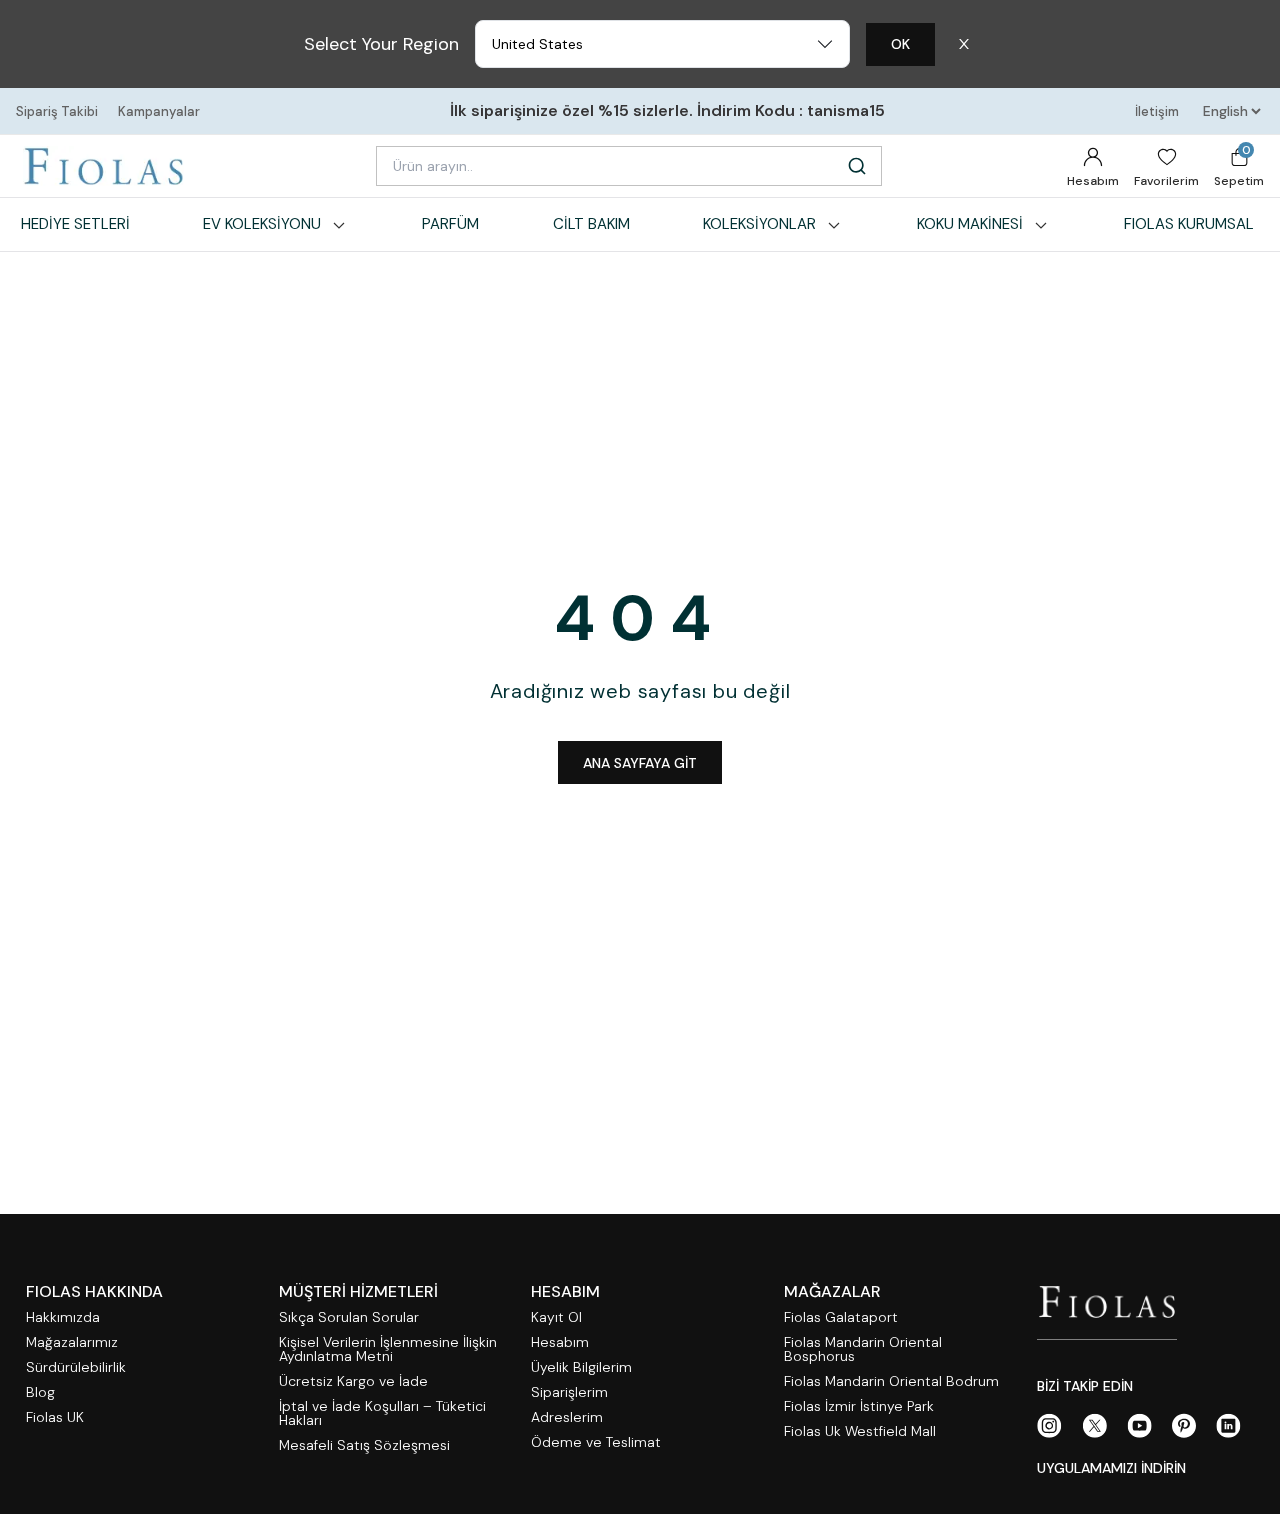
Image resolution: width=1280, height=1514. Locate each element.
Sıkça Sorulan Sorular (349, 1317)
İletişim (1157, 111)
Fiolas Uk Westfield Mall (860, 1431)
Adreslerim (567, 1417)
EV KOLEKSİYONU (262, 224)
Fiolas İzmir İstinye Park (859, 1406)
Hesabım (1093, 181)
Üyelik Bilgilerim (581, 1367)
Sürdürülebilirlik (76, 1367)
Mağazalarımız (72, 1342)
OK (900, 44)
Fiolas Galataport (841, 1317)
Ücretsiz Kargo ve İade (353, 1381)
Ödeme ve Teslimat (596, 1442)
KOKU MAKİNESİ (970, 224)
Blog (40, 1392)
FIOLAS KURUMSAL (1189, 224)
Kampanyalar (159, 111)
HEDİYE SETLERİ (75, 224)
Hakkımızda (63, 1317)
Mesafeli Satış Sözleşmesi (364, 1445)
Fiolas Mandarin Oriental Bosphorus (863, 1349)
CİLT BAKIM (591, 224)
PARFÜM (450, 224)
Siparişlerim (569, 1392)
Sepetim (1239, 165)
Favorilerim (1166, 181)
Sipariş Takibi (57, 111)
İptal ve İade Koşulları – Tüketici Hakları (382, 1413)
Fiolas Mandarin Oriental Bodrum (891, 1381)
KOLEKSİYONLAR (759, 224)
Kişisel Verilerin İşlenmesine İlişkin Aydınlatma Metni (388, 1349)
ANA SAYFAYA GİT (640, 763)
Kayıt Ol (556, 1317)
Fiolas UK (55, 1417)
